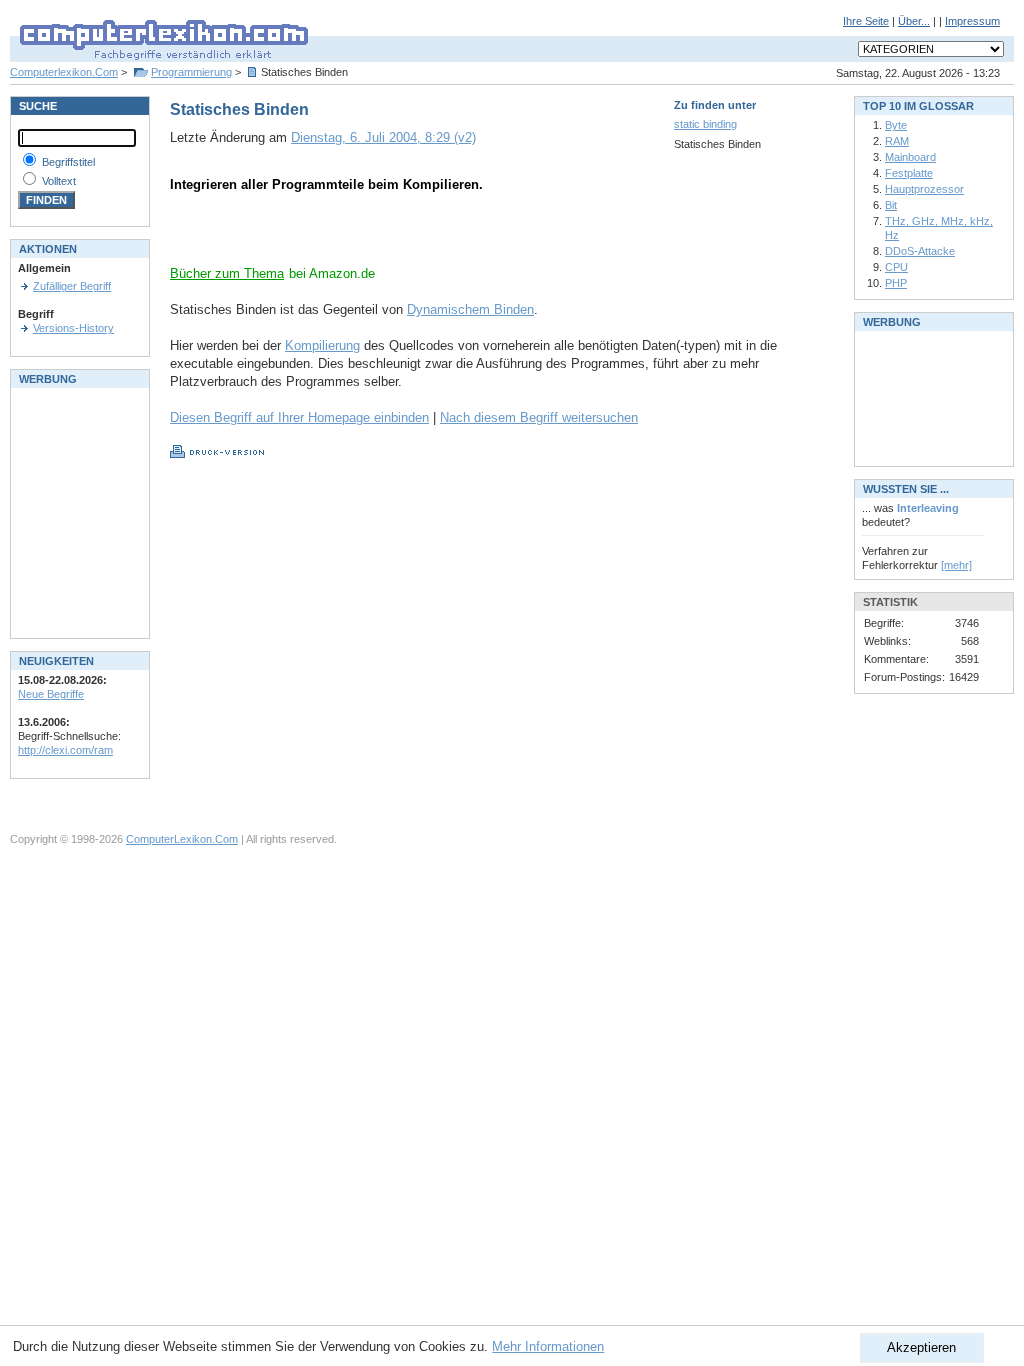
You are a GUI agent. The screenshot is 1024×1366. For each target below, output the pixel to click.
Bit (891, 205)
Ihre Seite (866, 21)
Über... (914, 21)
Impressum (972, 21)
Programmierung (191, 72)
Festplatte (909, 173)
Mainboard (910, 157)
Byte (896, 125)
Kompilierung (322, 345)
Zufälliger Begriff (72, 286)
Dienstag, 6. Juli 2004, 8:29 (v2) (383, 137)
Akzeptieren (921, 1347)
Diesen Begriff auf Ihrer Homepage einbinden (299, 417)
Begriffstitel (68, 162)
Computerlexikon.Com (64, 72)
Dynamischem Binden (470, 309)
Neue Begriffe (51, 694)
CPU (896, 267)
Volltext (59, 181)
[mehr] (956, 565)
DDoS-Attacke (920, 251)
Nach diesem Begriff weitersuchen (539, 417)
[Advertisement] (404, 235)
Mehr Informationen (548, 1346)
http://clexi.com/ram (65, 750)
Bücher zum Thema (227, 273)
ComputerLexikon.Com (182, 839)
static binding (705, 124)
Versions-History (73, 328)
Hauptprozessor (924, 189)
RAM (897, 141)
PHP (896, 283)
